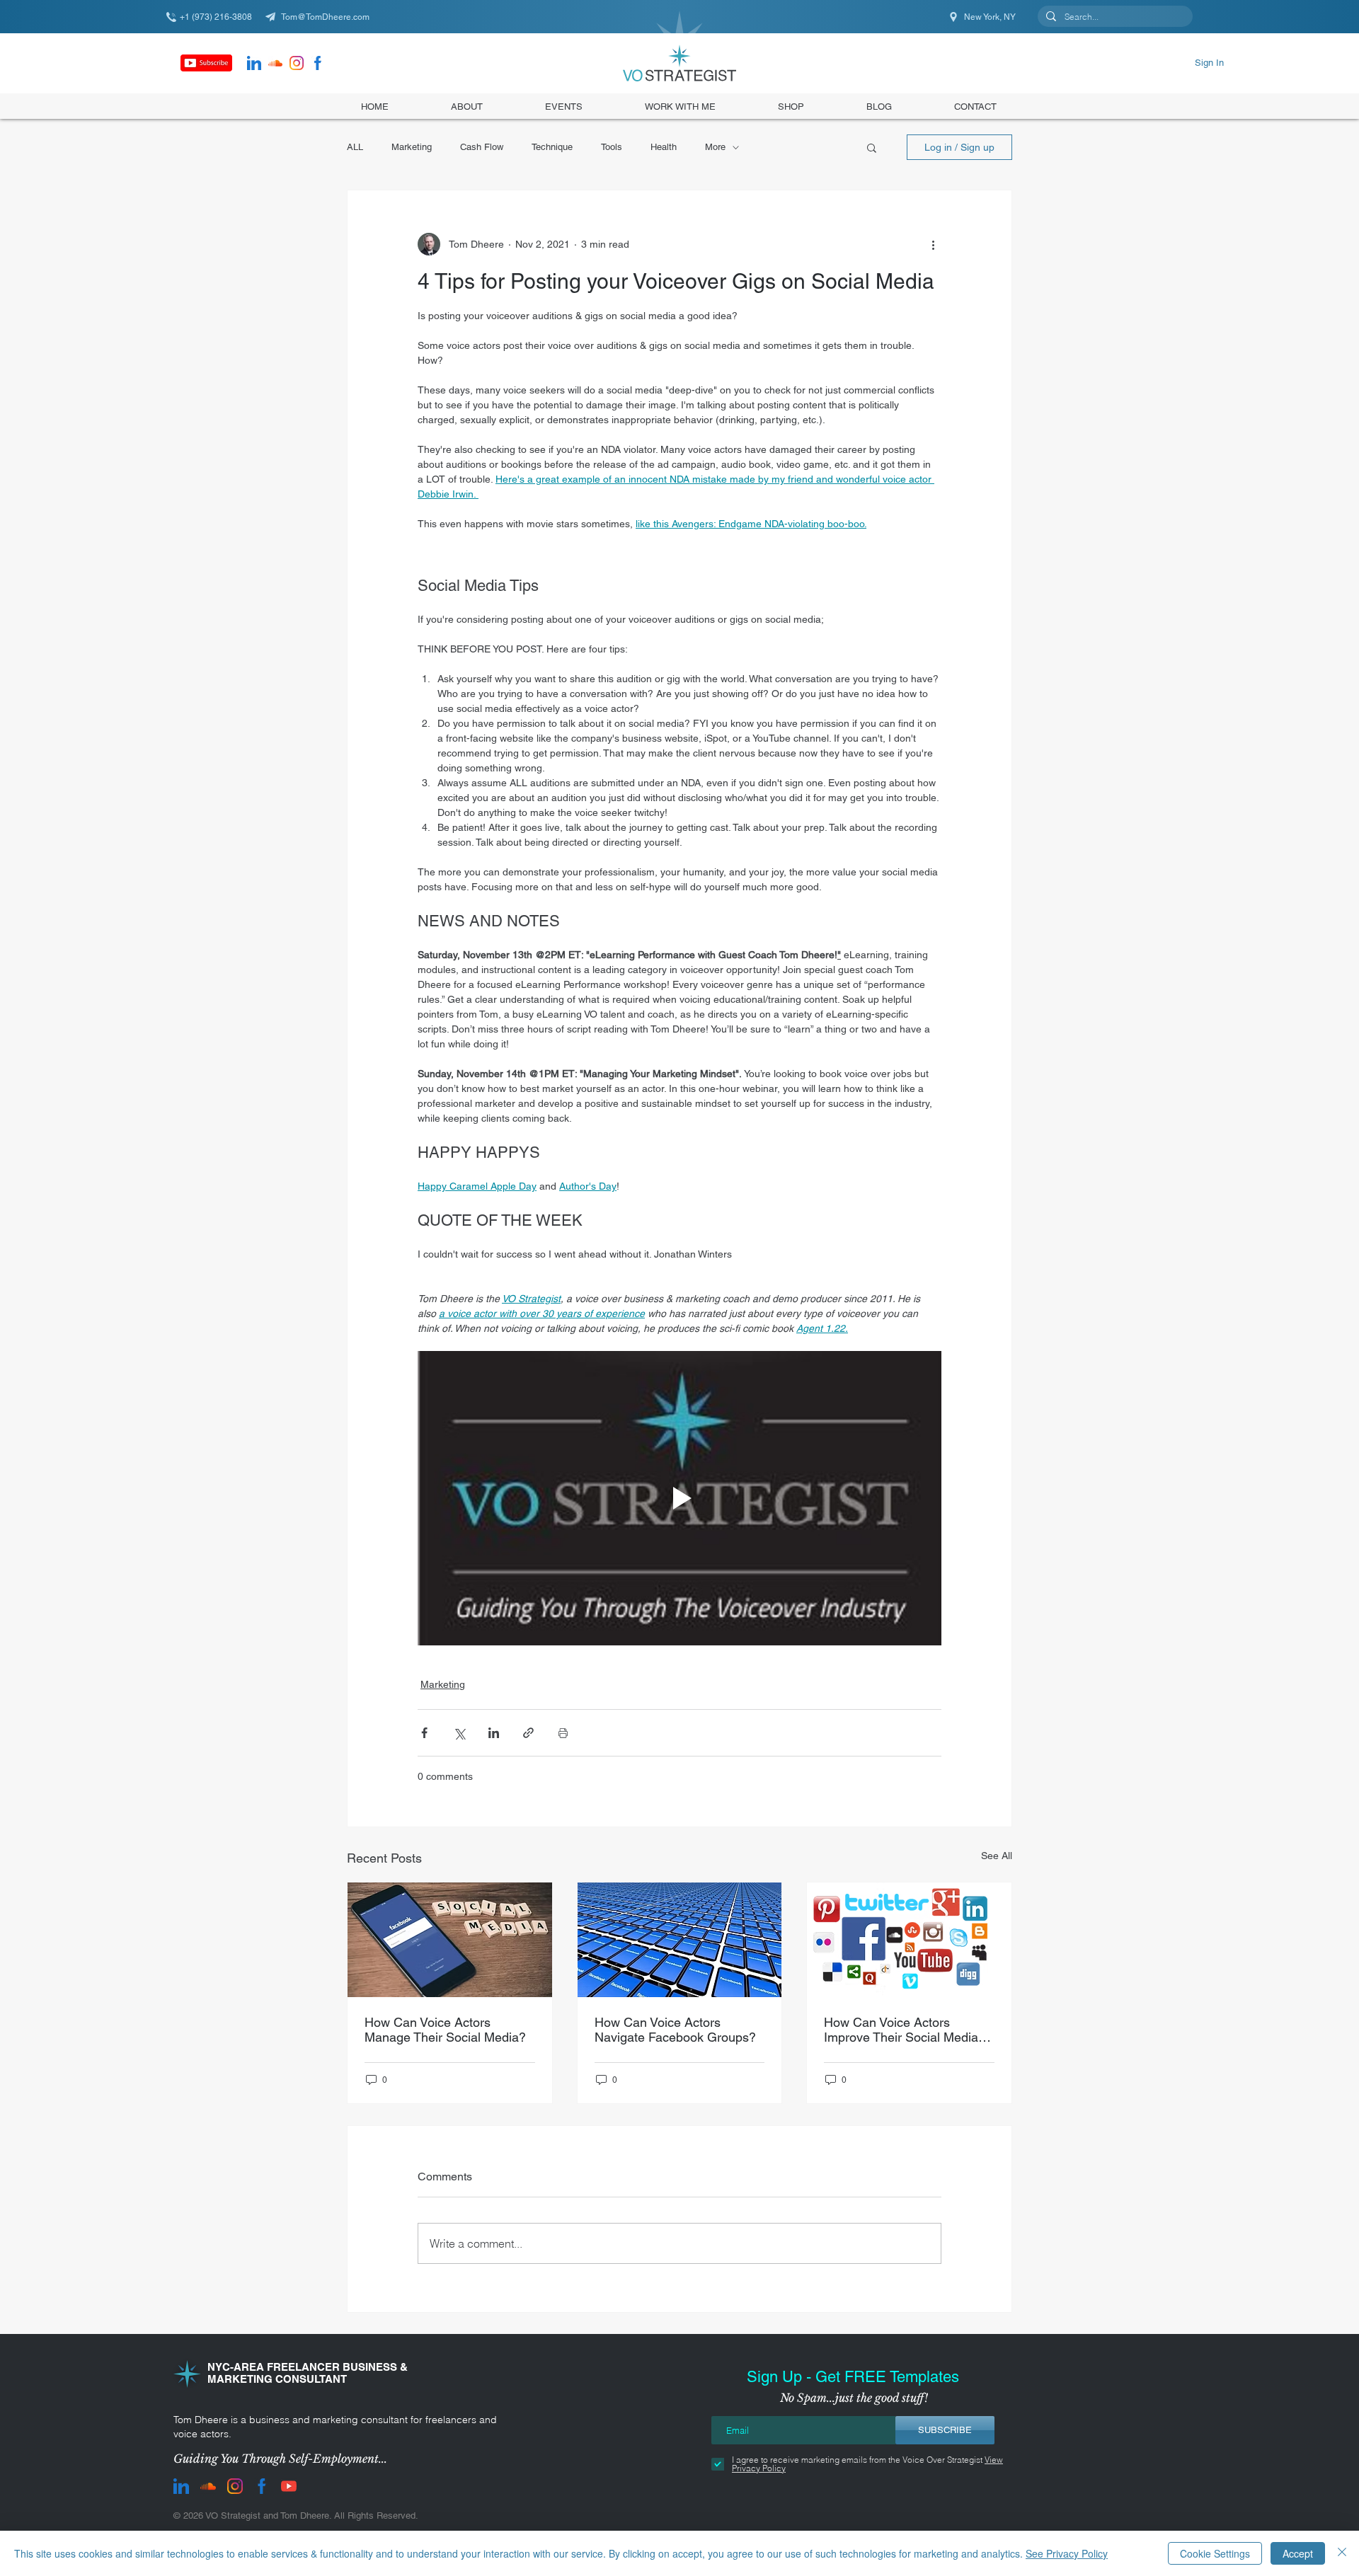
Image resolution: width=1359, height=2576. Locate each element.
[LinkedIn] (254, 63)
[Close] (1342, 2553)
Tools (612, 147)
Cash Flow (482, 147)
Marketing (412, 147)
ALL (355, 147)
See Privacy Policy (1067, 2553)
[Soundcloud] (275, 63)
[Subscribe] (206, 63)
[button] (791, 106)
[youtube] (289, 2486)
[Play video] (679, 1498)
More (715, 147)
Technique (552, 147)
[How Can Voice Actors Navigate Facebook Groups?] (680, 1940)
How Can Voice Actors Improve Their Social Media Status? (901, 2030)
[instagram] (297, 63)
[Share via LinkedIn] (494, 1733)
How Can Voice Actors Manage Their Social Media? (445, 2030)
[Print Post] (563, 1733)
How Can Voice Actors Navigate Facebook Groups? (675, 2030)
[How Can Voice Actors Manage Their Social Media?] (450, 1940)
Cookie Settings (1215, 2553)
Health (664, 147)
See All (997, 1856)
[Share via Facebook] (424, 1733)
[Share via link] (528, 1733)
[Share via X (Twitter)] (459, 1733)
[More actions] (933, 244)
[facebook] (318, 63)
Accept (1298, 2553)
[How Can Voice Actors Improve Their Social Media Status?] (909, 1940)
